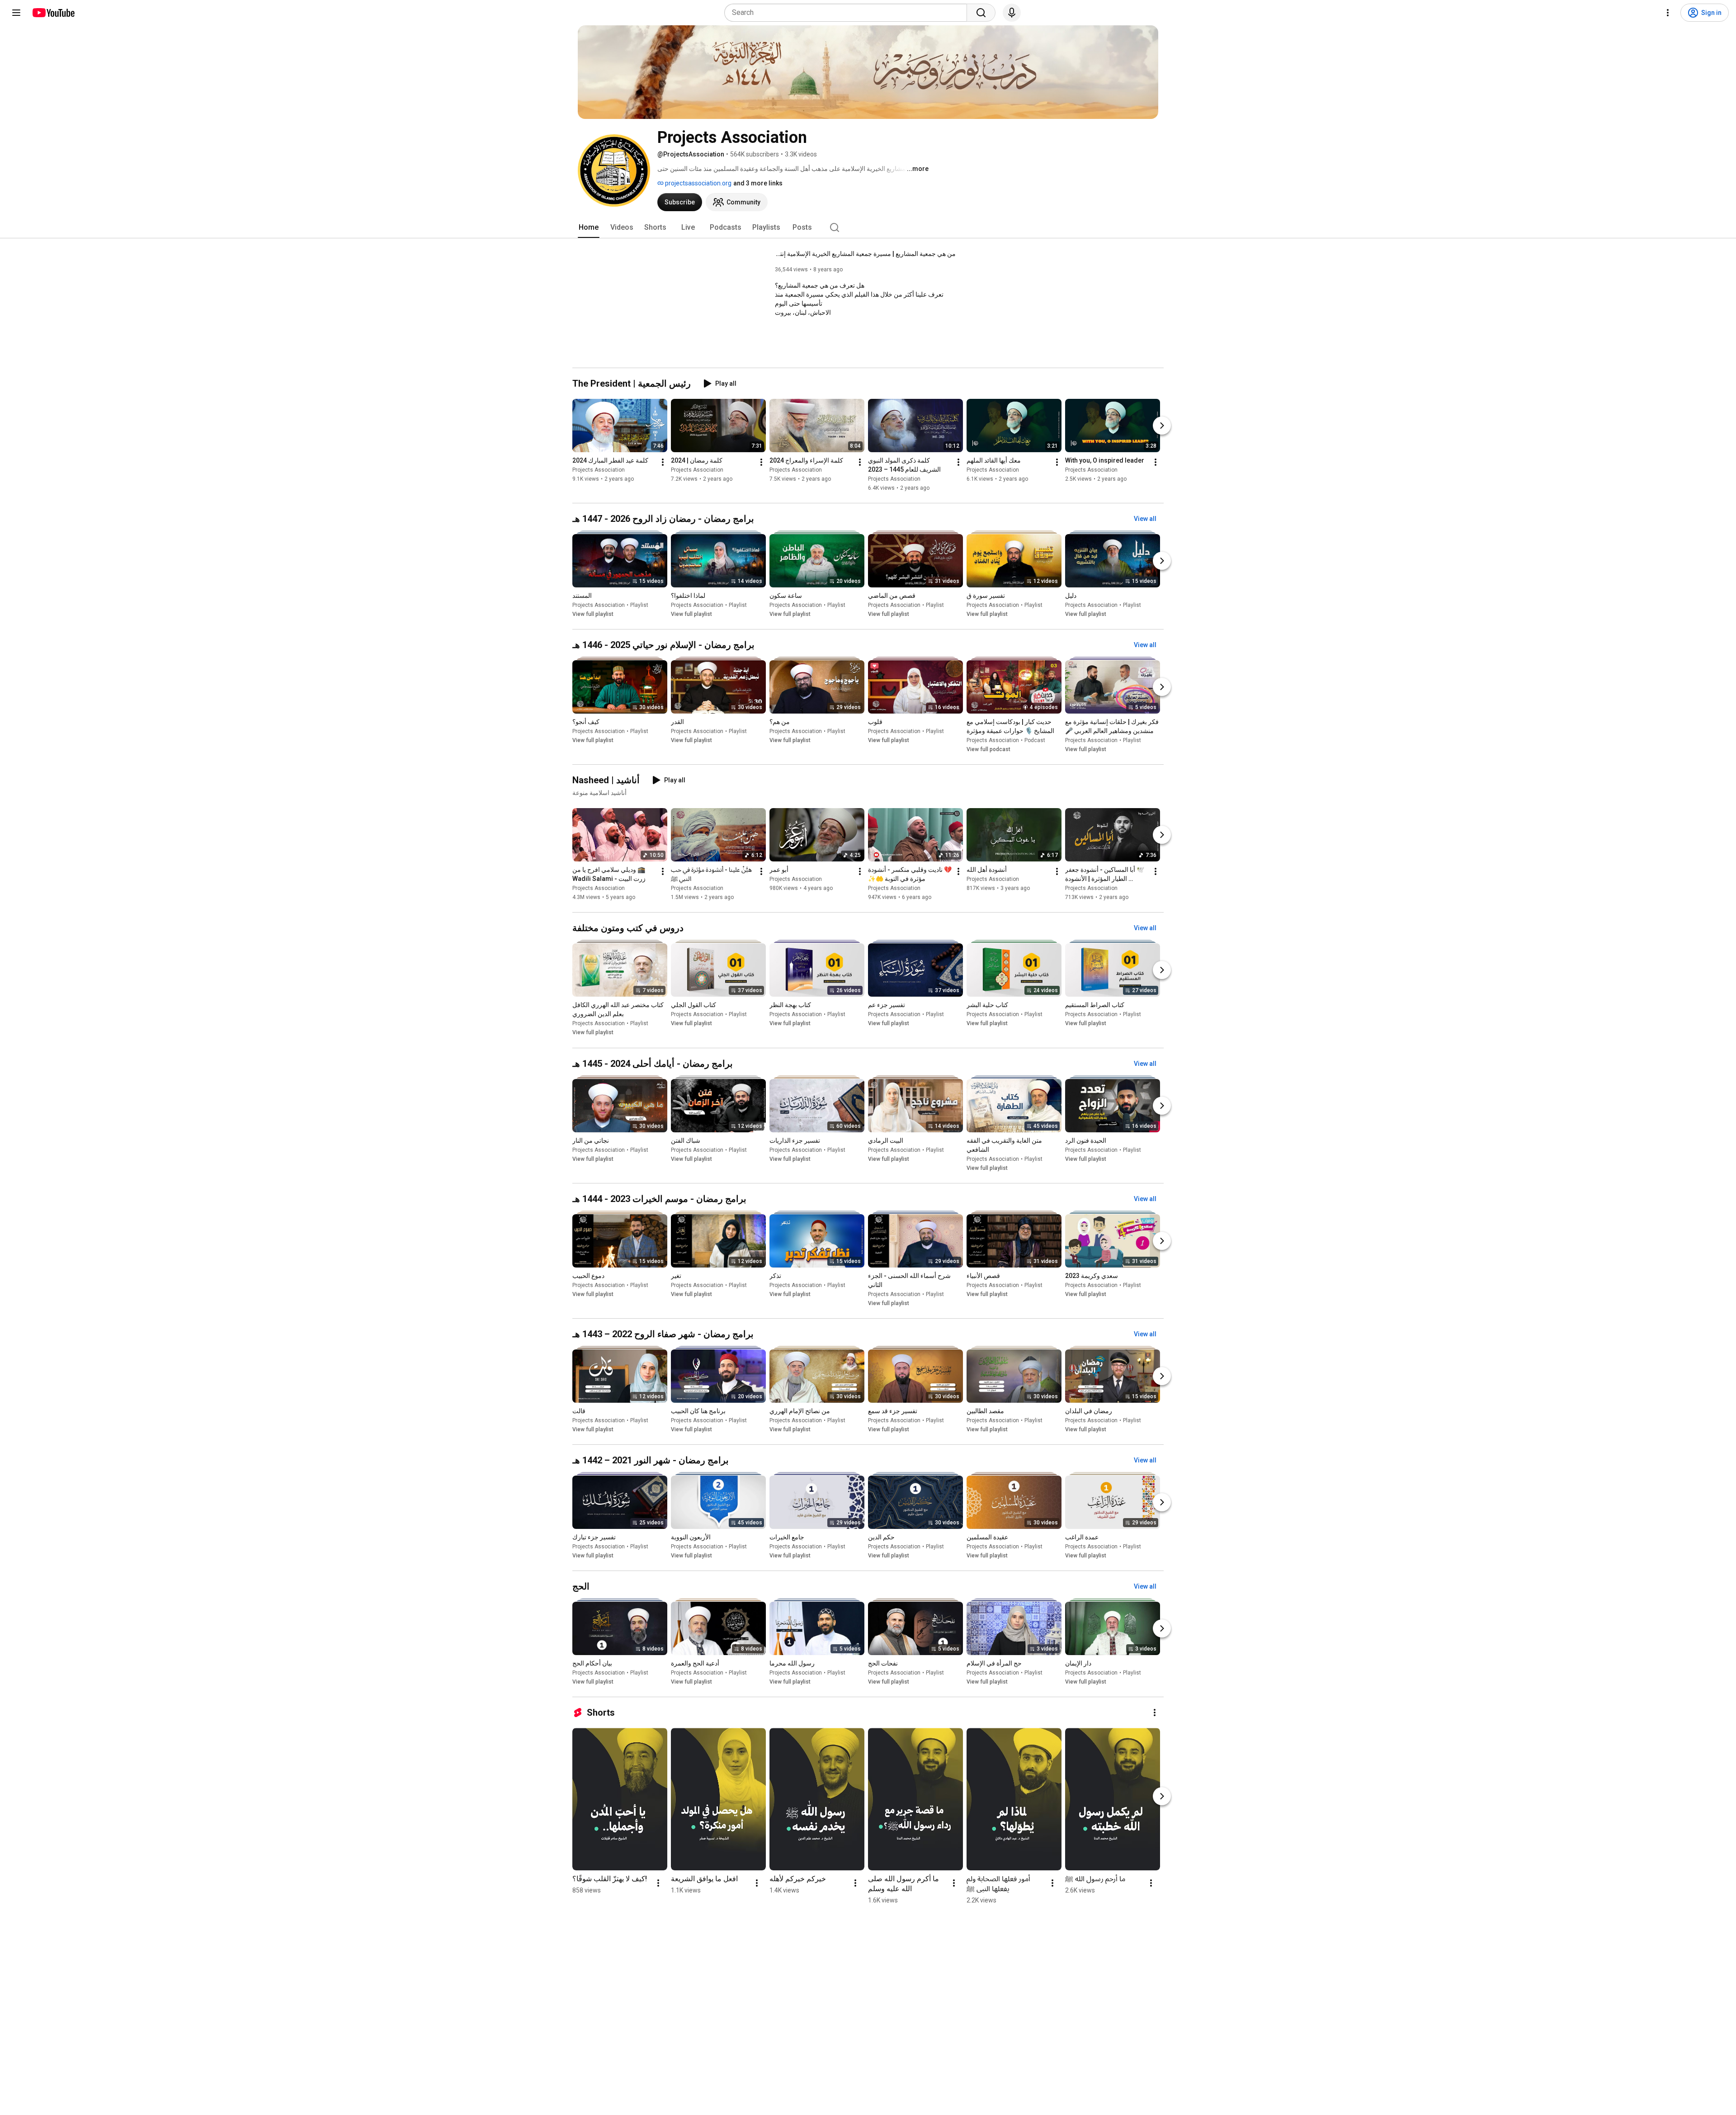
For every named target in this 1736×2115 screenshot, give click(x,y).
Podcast (1035, 740)
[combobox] (848, 13)
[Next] (1162, 426)
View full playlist (593, 614)
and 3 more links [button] (758, 183)
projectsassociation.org (698, 183)
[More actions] (663, 462)
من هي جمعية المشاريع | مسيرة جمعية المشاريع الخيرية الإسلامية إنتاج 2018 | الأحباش (865, 254)
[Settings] (1668, 13)
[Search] (981, 13)
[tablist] (868, 227)
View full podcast (988, 749)
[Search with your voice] (1012, 13)
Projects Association (599, 470)
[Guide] (16, 13)
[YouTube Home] (53, 13)
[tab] (589, 227)
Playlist (639, 605)
